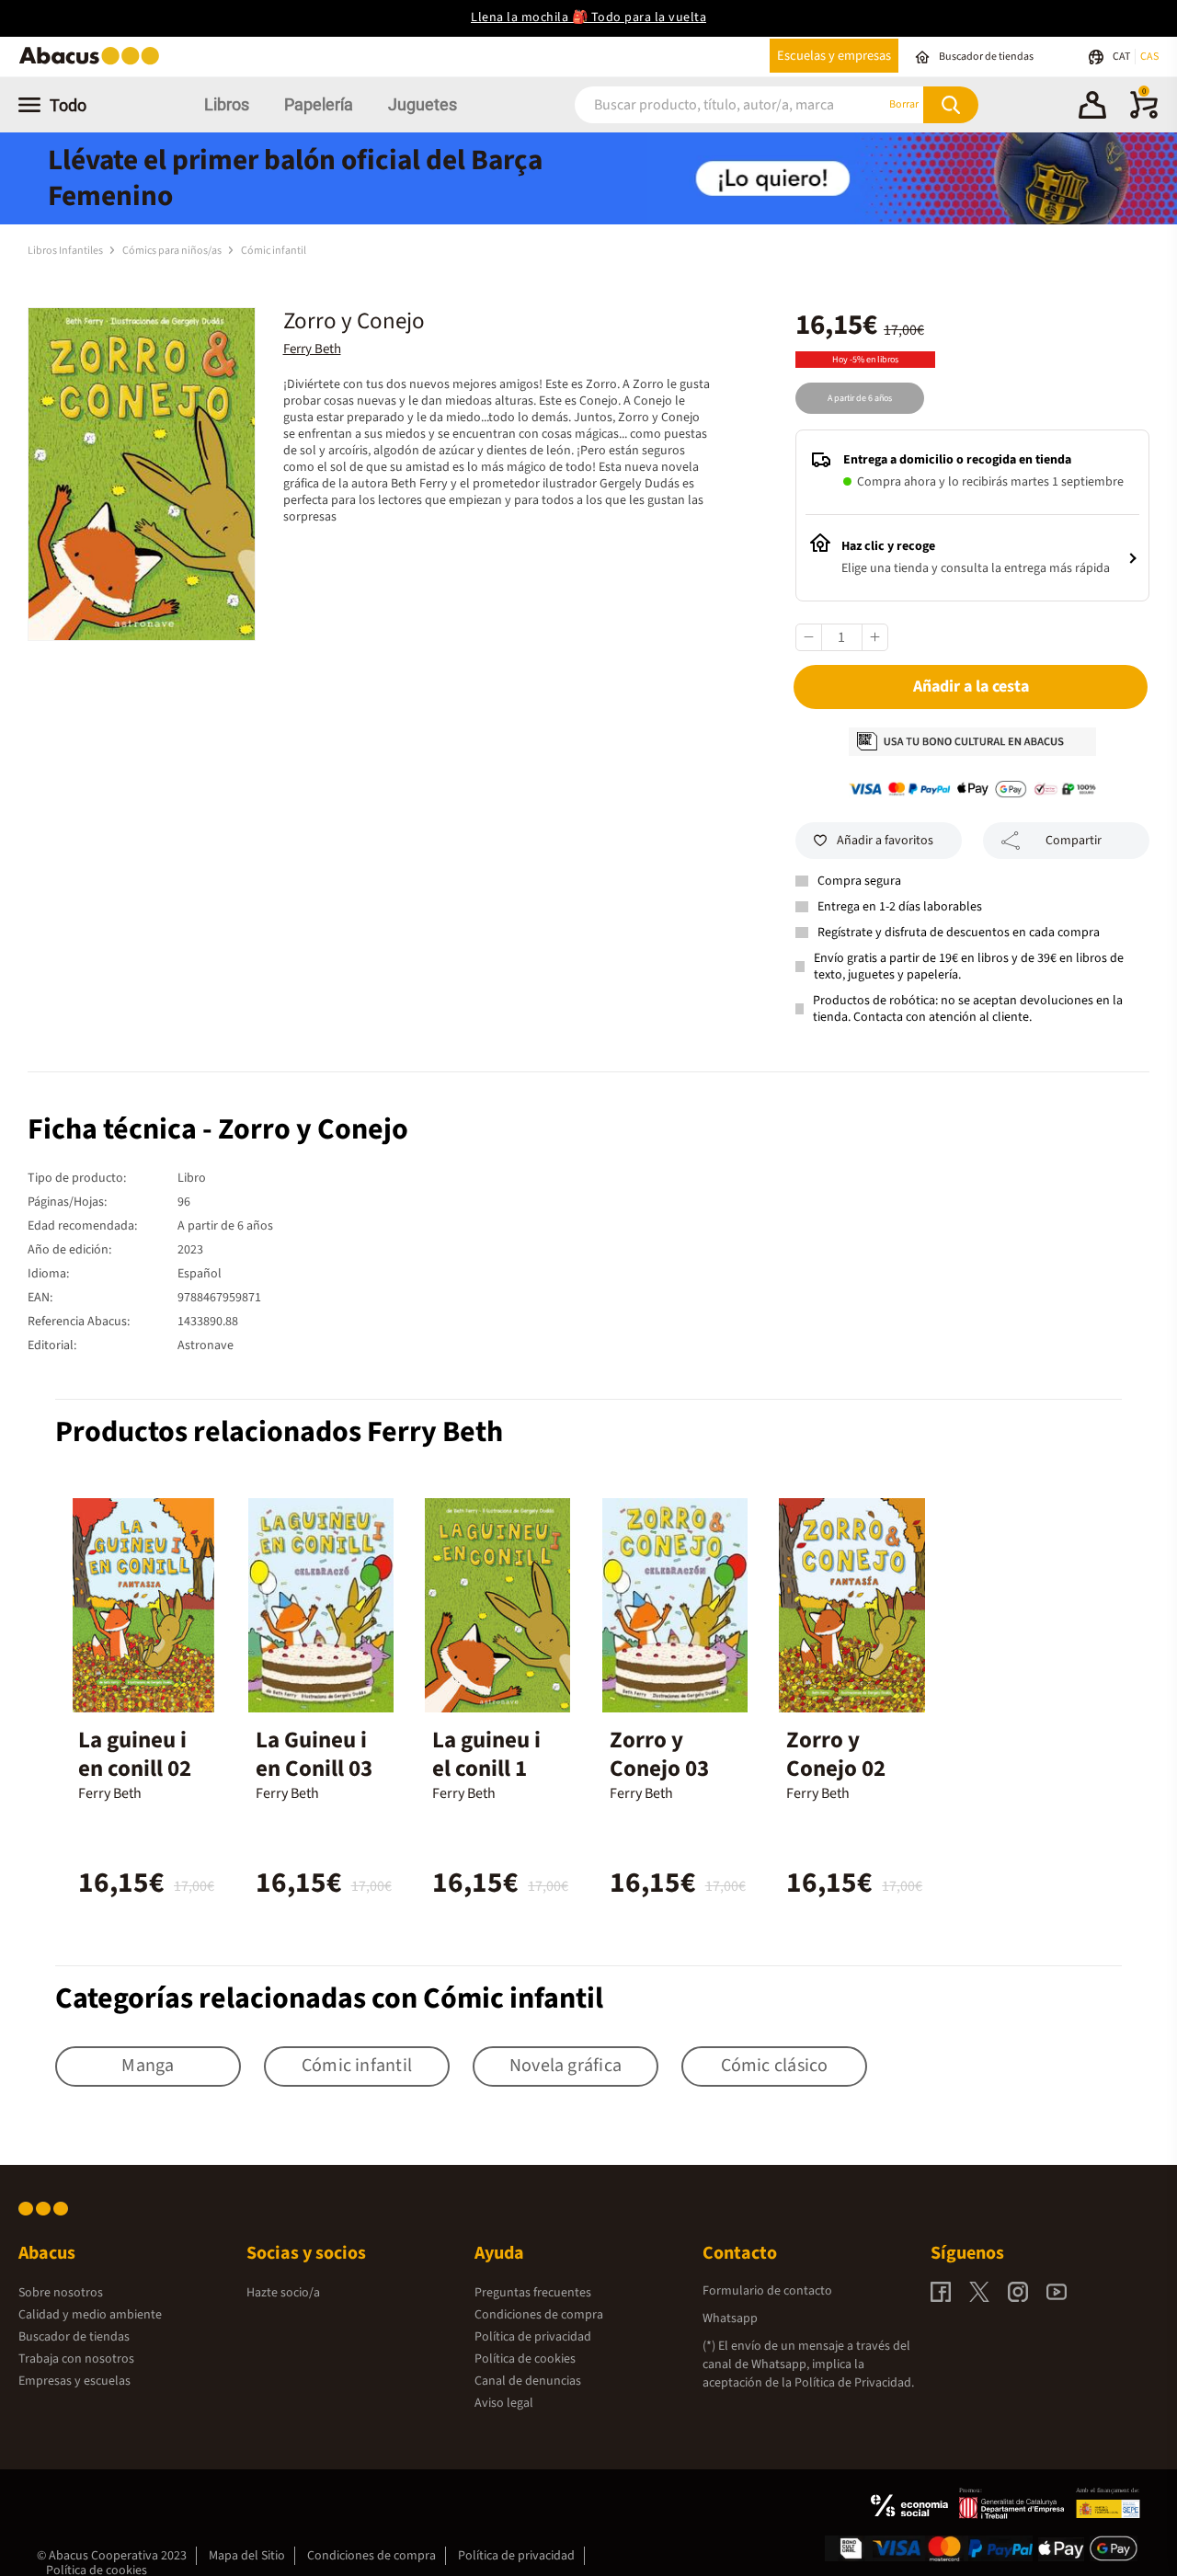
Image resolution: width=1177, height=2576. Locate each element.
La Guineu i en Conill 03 (314, 1754)
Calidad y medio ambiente (90, 2315)
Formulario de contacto (767, 2291)
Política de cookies (525, 2359)
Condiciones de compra (539, 2315)
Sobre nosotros (61, 2293)
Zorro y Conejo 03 (659, 1754)
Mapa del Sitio (247, 2556)
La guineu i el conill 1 (486, 1754)
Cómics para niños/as (173, 251)
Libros (227, 104)
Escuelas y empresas (834, 56)
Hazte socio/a (283, 2293)
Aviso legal (504, 2403)
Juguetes (423, 104)
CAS (1149, 57)
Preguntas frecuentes (533, 2293)
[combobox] (707, 104)
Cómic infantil (274, 251)
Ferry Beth (312, 349)
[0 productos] (1144, 115)
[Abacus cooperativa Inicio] (94, 63)
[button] (1092, 108)
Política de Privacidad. (854, 2383)
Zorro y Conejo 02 (836, 1754)
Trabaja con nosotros (76, 2359)
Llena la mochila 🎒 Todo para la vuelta (588, 17)
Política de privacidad (533, 2337)
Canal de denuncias (528, 2381)
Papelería (319, 104)
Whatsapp (730, 2318)
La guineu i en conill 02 (135, 1754)
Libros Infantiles (66, 251)
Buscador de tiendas (74, 2337)
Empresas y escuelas (74, 2381)
